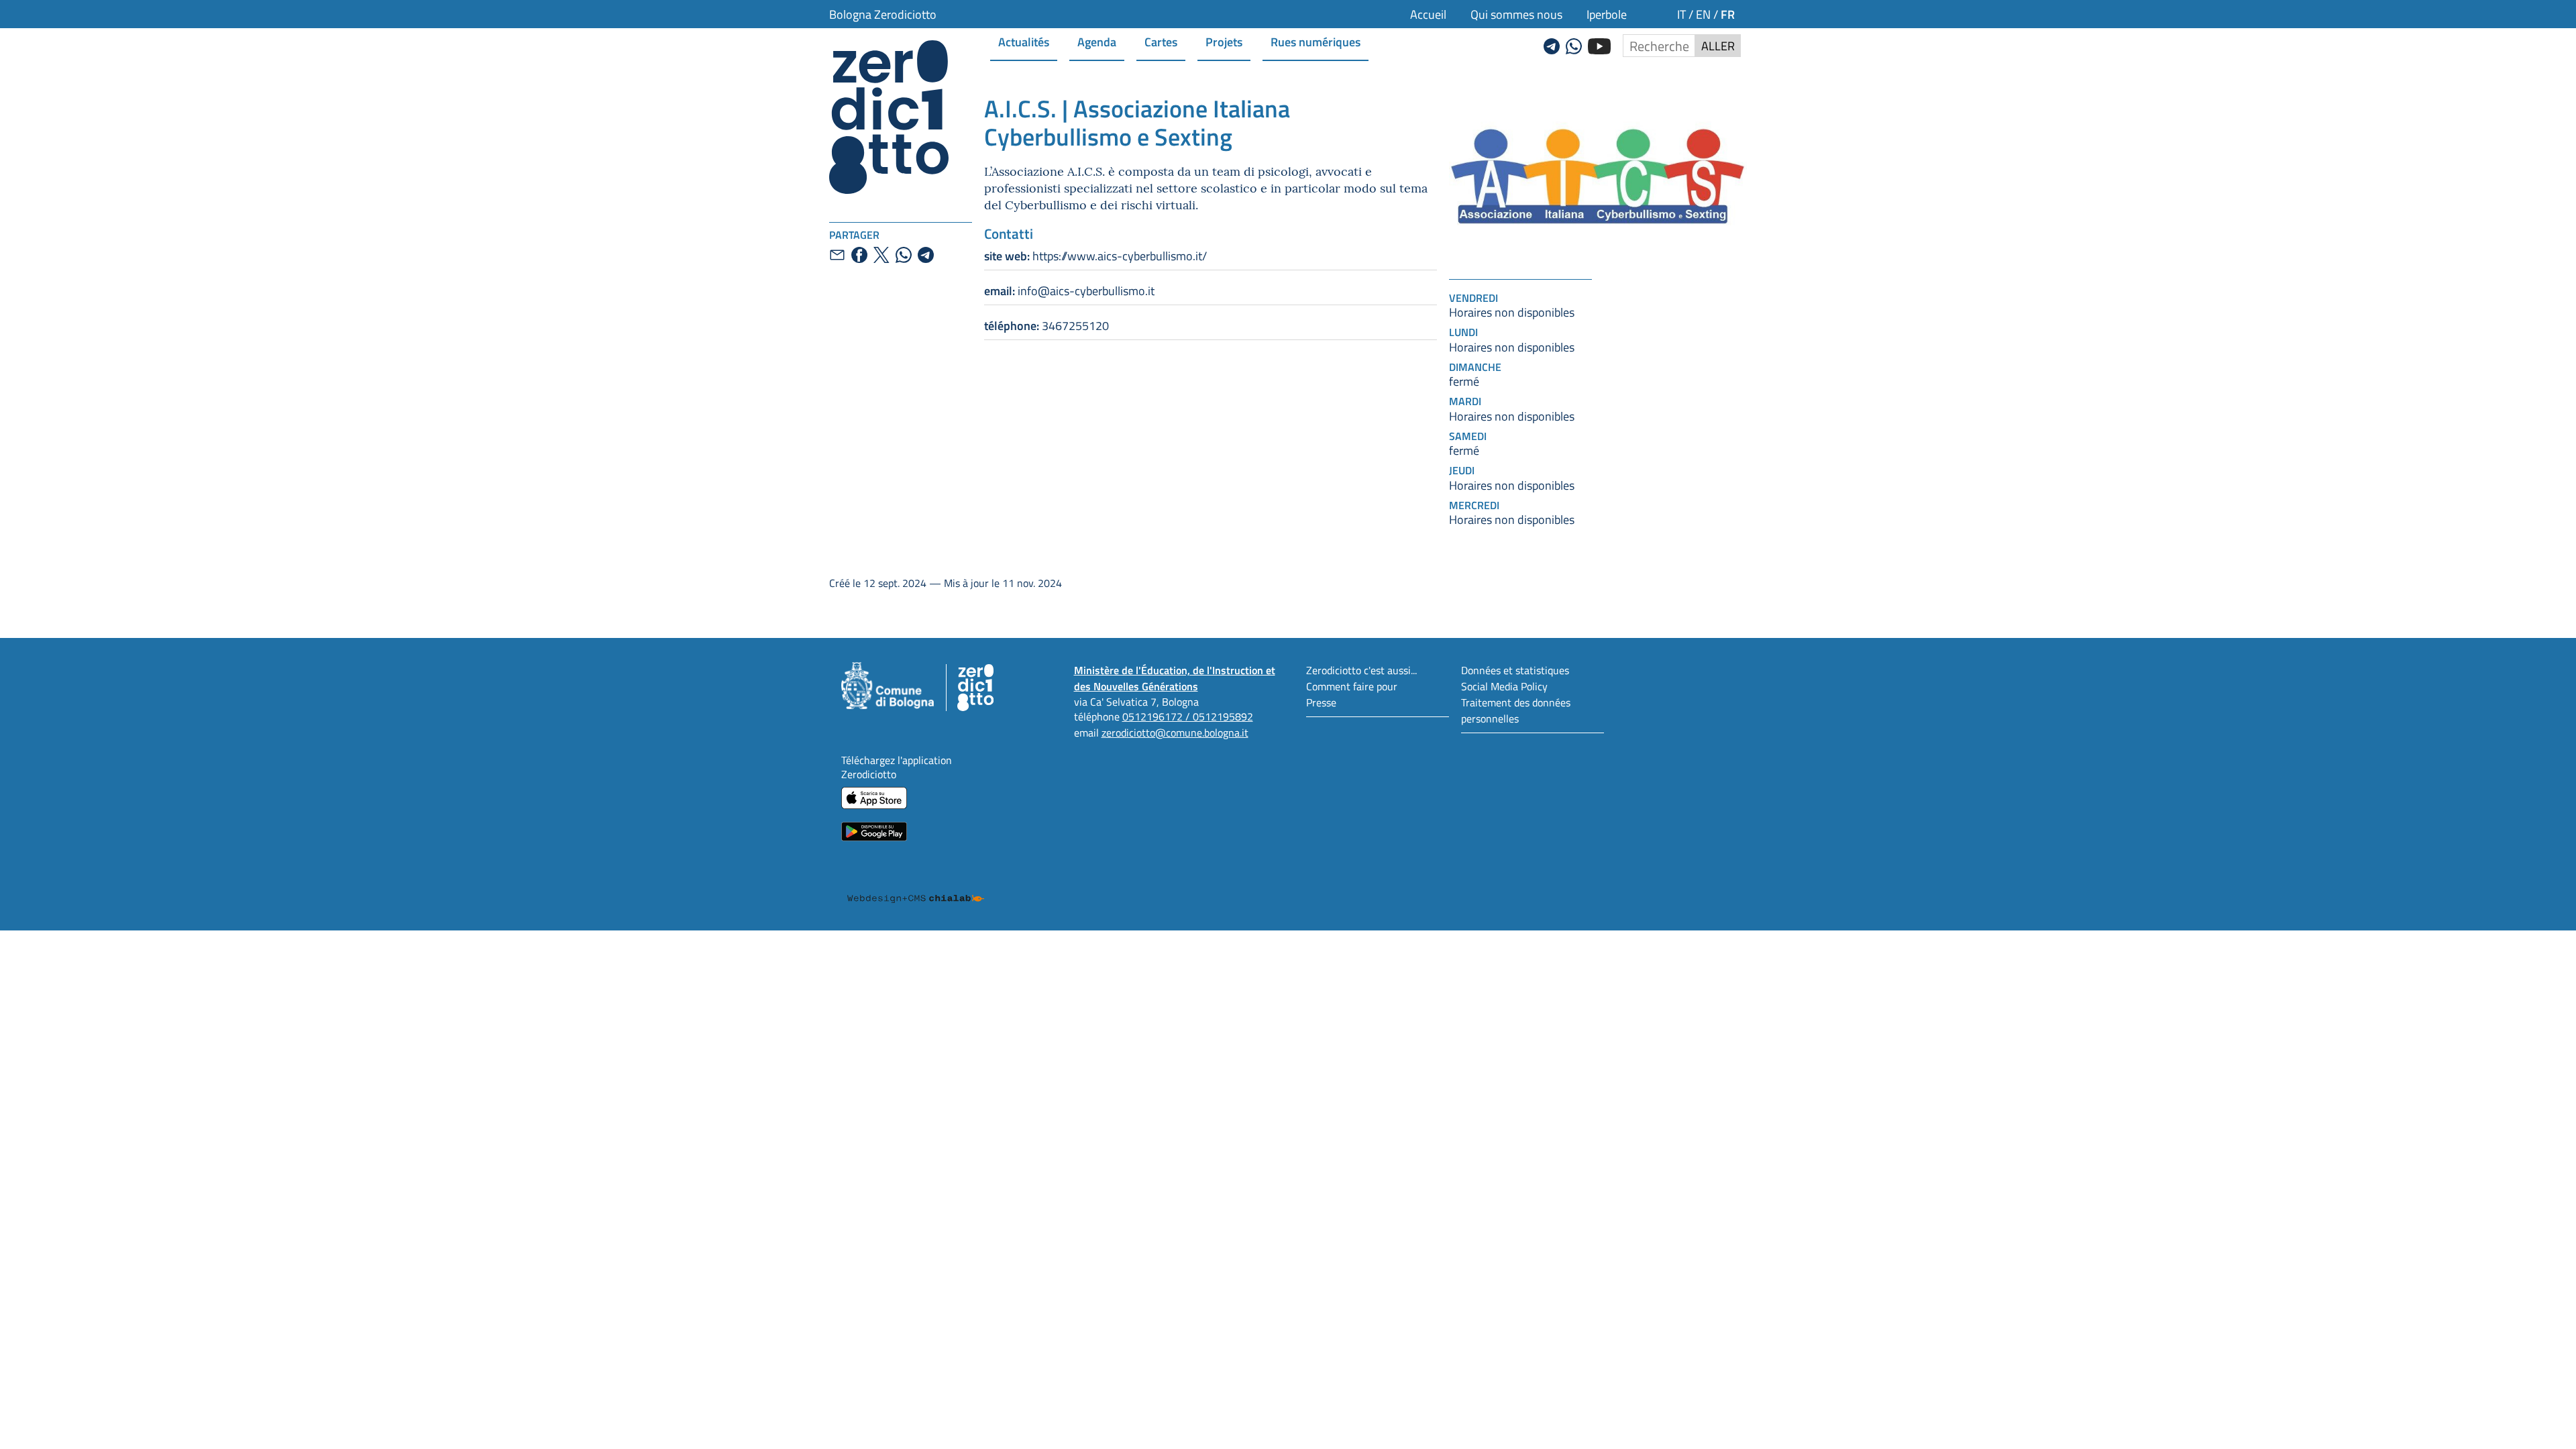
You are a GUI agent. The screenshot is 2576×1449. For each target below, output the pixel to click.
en (1703, 14)
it (1681, 14)
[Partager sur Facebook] (859, 255)
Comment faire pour (1352, 686)
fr (1728, 14)
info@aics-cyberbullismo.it (1069, 290)
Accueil (1428, 14)
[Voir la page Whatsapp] (1574, 44)
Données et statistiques (1515, 670)
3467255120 (1046, 325)
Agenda (1097, 41)
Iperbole (1607, 14)
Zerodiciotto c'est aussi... (1361, 670)
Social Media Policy (1504, 686)
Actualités (1024, 41)
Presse (1321, 702)
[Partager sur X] (881, 255)
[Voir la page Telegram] (1552, 44)
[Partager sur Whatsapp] (904, 255)
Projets (1224, 41)
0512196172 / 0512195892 (1188, 716)
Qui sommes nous (1516, 14)
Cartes (1161, 41)
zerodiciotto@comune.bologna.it (1175, 732)
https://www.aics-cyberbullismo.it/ (1095, 256)
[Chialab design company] (916, 886)
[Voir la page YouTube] (1599, 44)
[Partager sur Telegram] (926, 255)
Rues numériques (1316, 41)
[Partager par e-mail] (837, 255)
